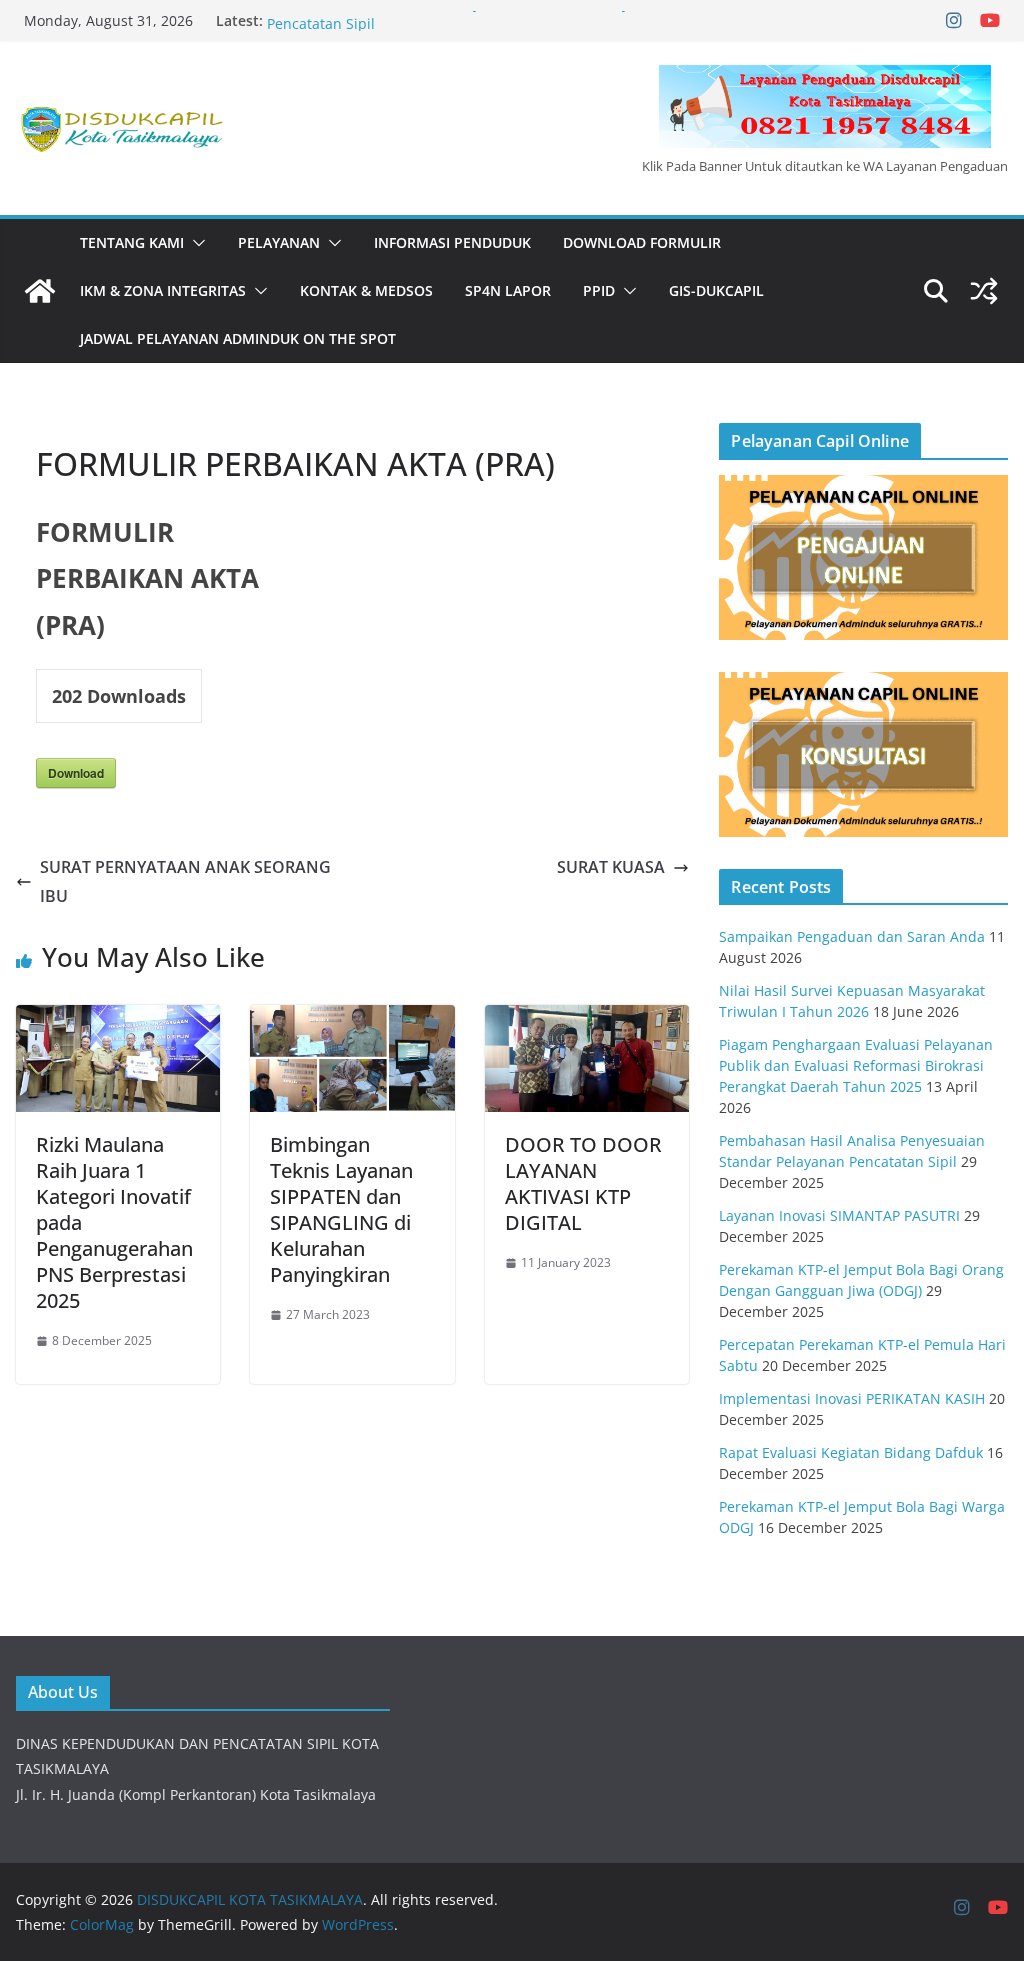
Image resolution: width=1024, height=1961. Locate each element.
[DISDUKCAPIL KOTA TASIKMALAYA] (40, 291)
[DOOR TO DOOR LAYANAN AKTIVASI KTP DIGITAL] (587, 1019)
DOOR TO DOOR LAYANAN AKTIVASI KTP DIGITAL (583, 1183)
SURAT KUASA (611, 867)
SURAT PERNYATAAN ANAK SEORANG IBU (185, 881)
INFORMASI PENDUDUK (452, 242)
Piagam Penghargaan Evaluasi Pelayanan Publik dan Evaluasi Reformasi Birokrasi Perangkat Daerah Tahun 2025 (856, 1065)
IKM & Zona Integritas (163, 290)
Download (76, 773)
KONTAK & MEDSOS (366, 290)
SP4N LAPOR (508, 290)
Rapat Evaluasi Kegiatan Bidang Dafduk (851, 1452)
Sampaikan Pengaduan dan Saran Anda (852, 936)
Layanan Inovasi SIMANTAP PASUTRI (839, 1215)
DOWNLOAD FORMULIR (642, 242)
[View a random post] (984, 291)
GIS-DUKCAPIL (716, 290)
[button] (195, 243)
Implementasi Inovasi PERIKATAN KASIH (852, 1398)
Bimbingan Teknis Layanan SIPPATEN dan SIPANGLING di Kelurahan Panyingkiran (341, 1209)
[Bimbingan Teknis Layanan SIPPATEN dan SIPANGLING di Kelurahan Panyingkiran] (352, 1019)
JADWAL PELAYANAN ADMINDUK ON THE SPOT (238, 338)
